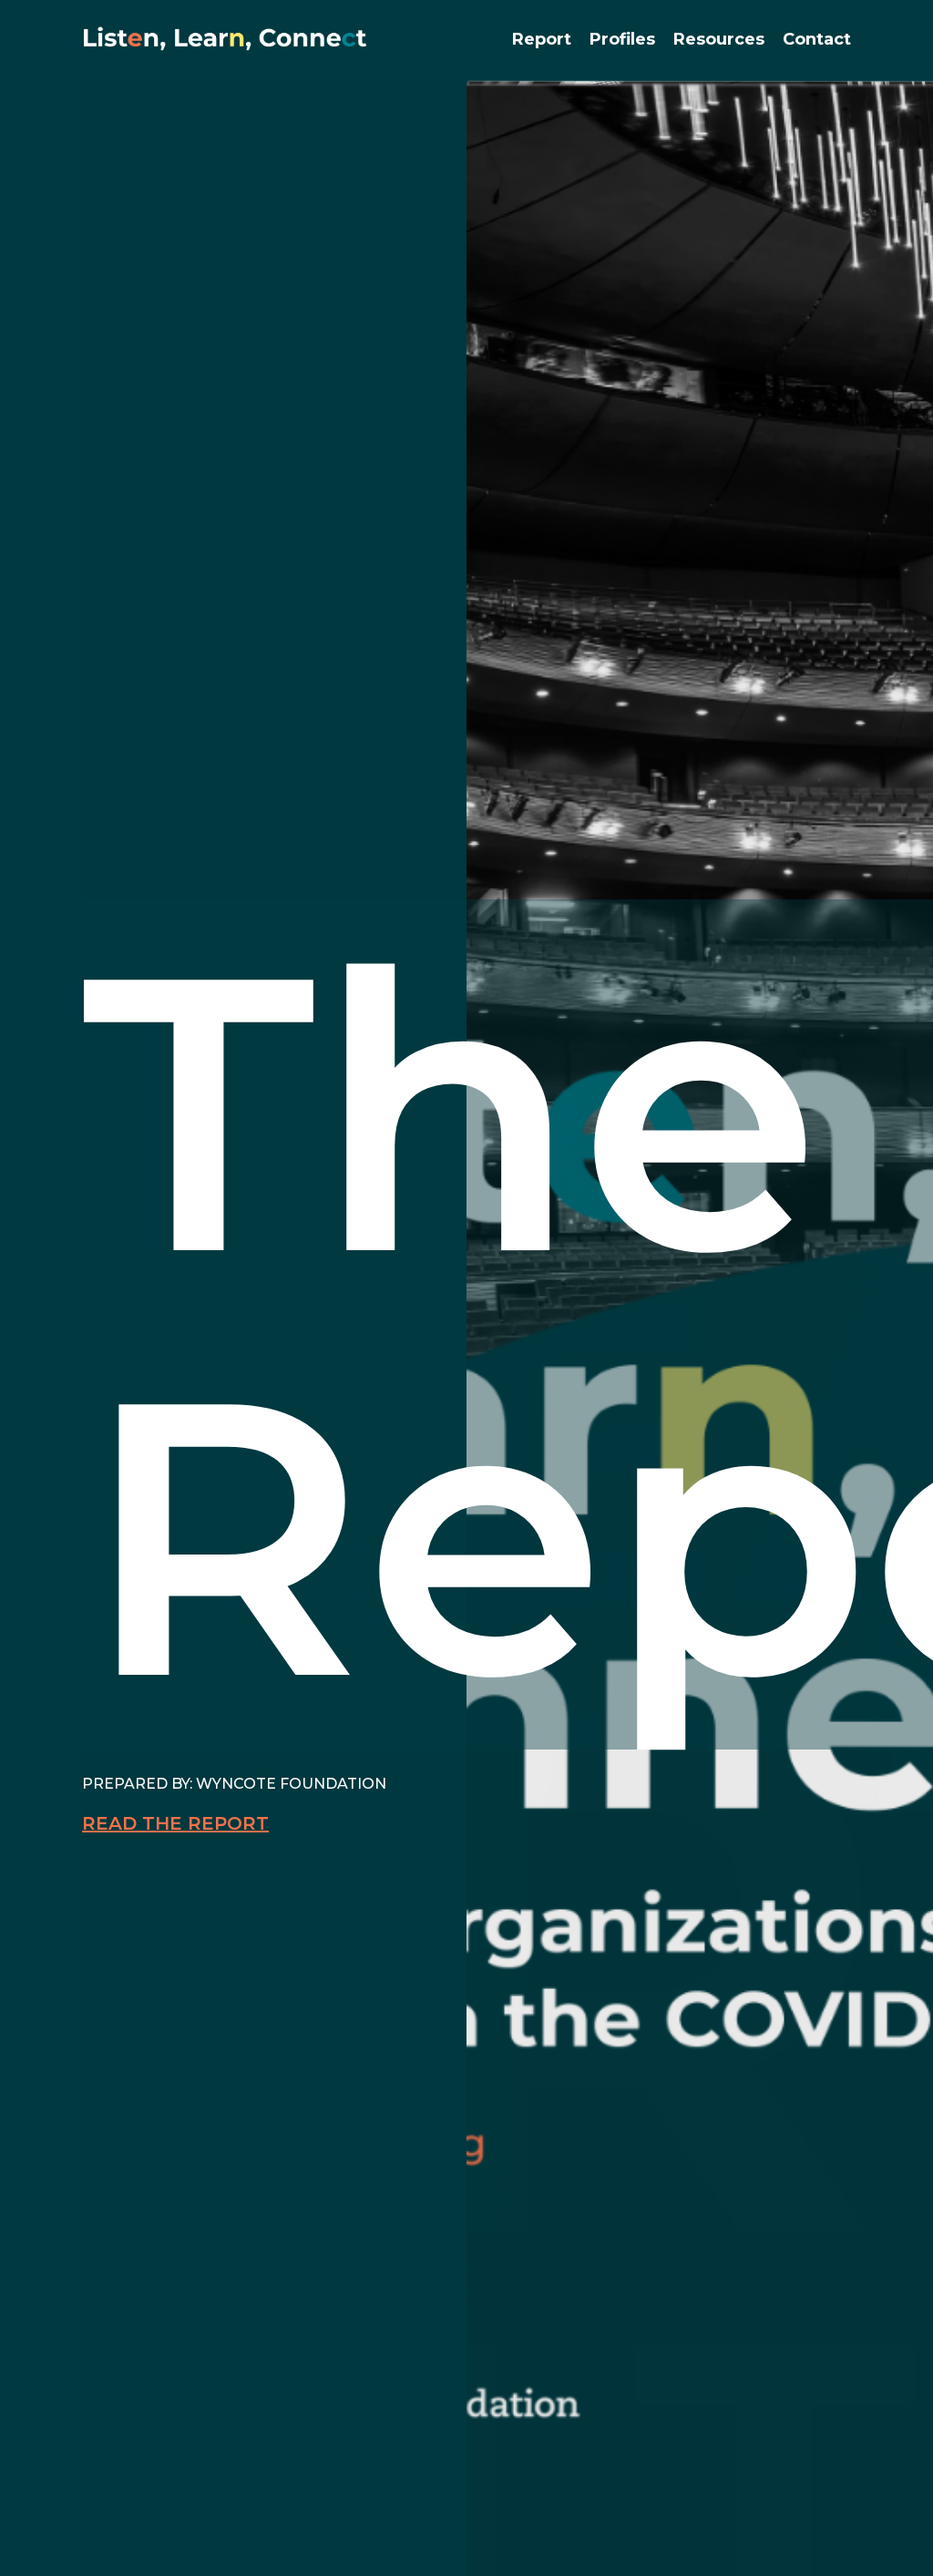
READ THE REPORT (175, 1823)
